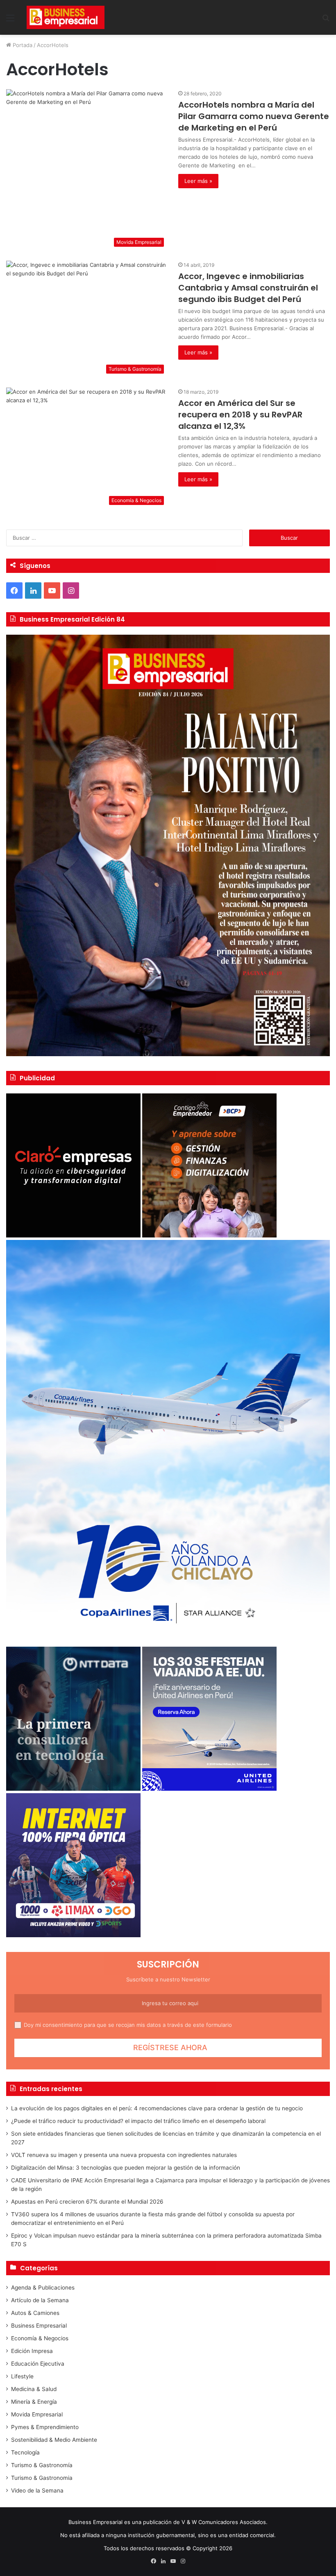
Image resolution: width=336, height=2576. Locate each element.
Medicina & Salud (34, 2389)
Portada (22, 45)
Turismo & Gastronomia (42, 2478)
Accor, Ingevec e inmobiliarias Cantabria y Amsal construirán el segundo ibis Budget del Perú (248, 288)
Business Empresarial (39, 2326)
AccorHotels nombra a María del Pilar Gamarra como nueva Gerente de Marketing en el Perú (254, 116)
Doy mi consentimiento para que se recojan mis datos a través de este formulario (128, 2025)
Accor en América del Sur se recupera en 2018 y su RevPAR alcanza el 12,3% (240, 415)
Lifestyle (22, 2376)
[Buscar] (326, 21)
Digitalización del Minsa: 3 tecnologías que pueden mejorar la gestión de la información (126, 2168)
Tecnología (25, 2452)
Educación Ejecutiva (38, 2364)
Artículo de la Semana (40, 2300)
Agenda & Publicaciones (43, 2288)
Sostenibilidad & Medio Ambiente (54, 2440)
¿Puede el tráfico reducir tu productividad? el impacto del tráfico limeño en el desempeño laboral (138, 2121)
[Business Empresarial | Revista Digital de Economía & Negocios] (66, 17)
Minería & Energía (34, 2402)
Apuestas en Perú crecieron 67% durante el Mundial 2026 (87, 2202)
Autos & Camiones (35, 2313)
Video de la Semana (37, 2490)
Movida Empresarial (37, 2414)
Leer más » (198, 181)
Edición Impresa (32, 2351)
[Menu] (10, 21)
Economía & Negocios (40, 2338)
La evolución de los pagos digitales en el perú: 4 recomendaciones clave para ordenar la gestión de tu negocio (157, 2108)
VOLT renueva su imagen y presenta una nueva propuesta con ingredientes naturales (124, 2155)
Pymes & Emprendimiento (45, 2427)
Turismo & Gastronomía (42, 2465)
